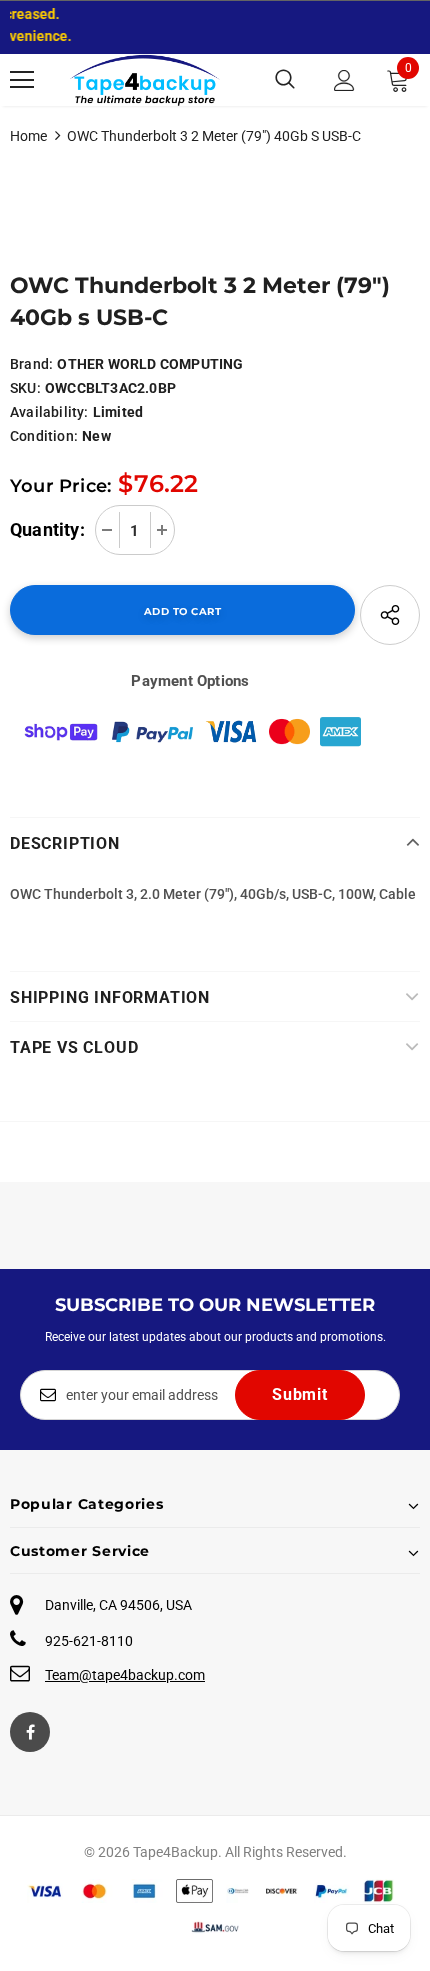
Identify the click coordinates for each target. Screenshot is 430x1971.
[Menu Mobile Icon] (22, 80)
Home (28, 136)
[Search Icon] (285, 80)
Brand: (31, 364)
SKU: (25, 388)
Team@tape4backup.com (125, 1675)
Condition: (44, 436)
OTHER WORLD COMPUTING (150, 364)
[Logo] (145, 80)
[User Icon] (344, 80)
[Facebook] (30, 1732)
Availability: (49, 412)
